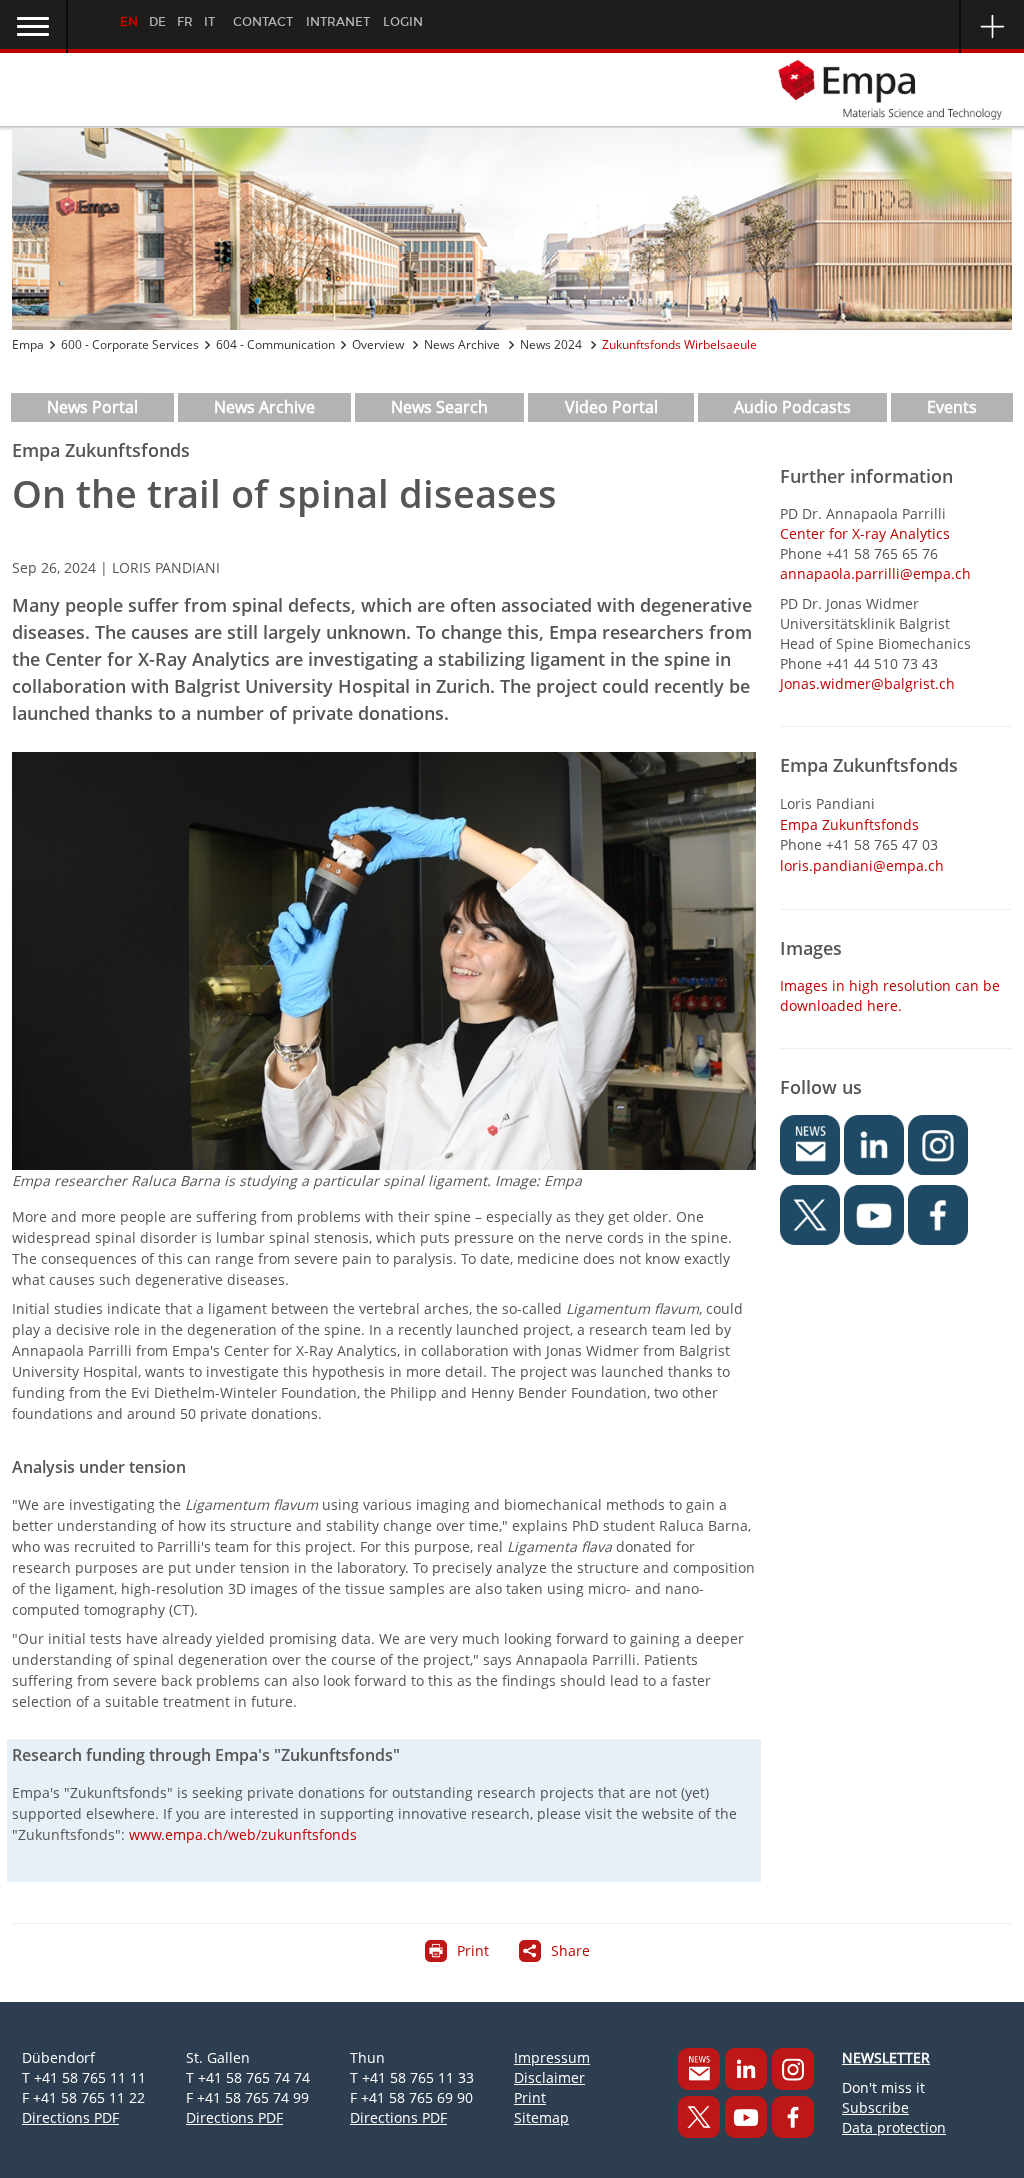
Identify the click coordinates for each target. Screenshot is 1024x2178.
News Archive (463, 344)
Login (403, 22)
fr (185, 22)
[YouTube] (746, 2117)
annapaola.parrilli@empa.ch (875, 573)
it (209, 22)
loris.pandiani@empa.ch (862, 865)
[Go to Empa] (512, 89)
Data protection (894, 2127)
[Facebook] (793, 2117)
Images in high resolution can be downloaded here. (890, 995)
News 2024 (552, 344)
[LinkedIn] (746, 2069)
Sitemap (541, 2117)
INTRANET (338, 22)
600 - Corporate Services (130, 344)
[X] (699, 2117)
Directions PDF (70, 2117)
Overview (379, 344)
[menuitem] (92, 407)
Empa (28, 344)
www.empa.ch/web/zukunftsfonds (243, 1834)
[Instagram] (793, 2069)
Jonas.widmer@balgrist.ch (867, 683)
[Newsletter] (699, 2069)
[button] (34, 26)
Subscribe (875, 2107)
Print (530, 2097)
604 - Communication (275, 344)
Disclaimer (549, 2077)
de (157, 22)
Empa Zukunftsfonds (849, 824)
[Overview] (512, 229)
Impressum (552, 2057)
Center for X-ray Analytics (865, 533)
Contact (263, 22)
